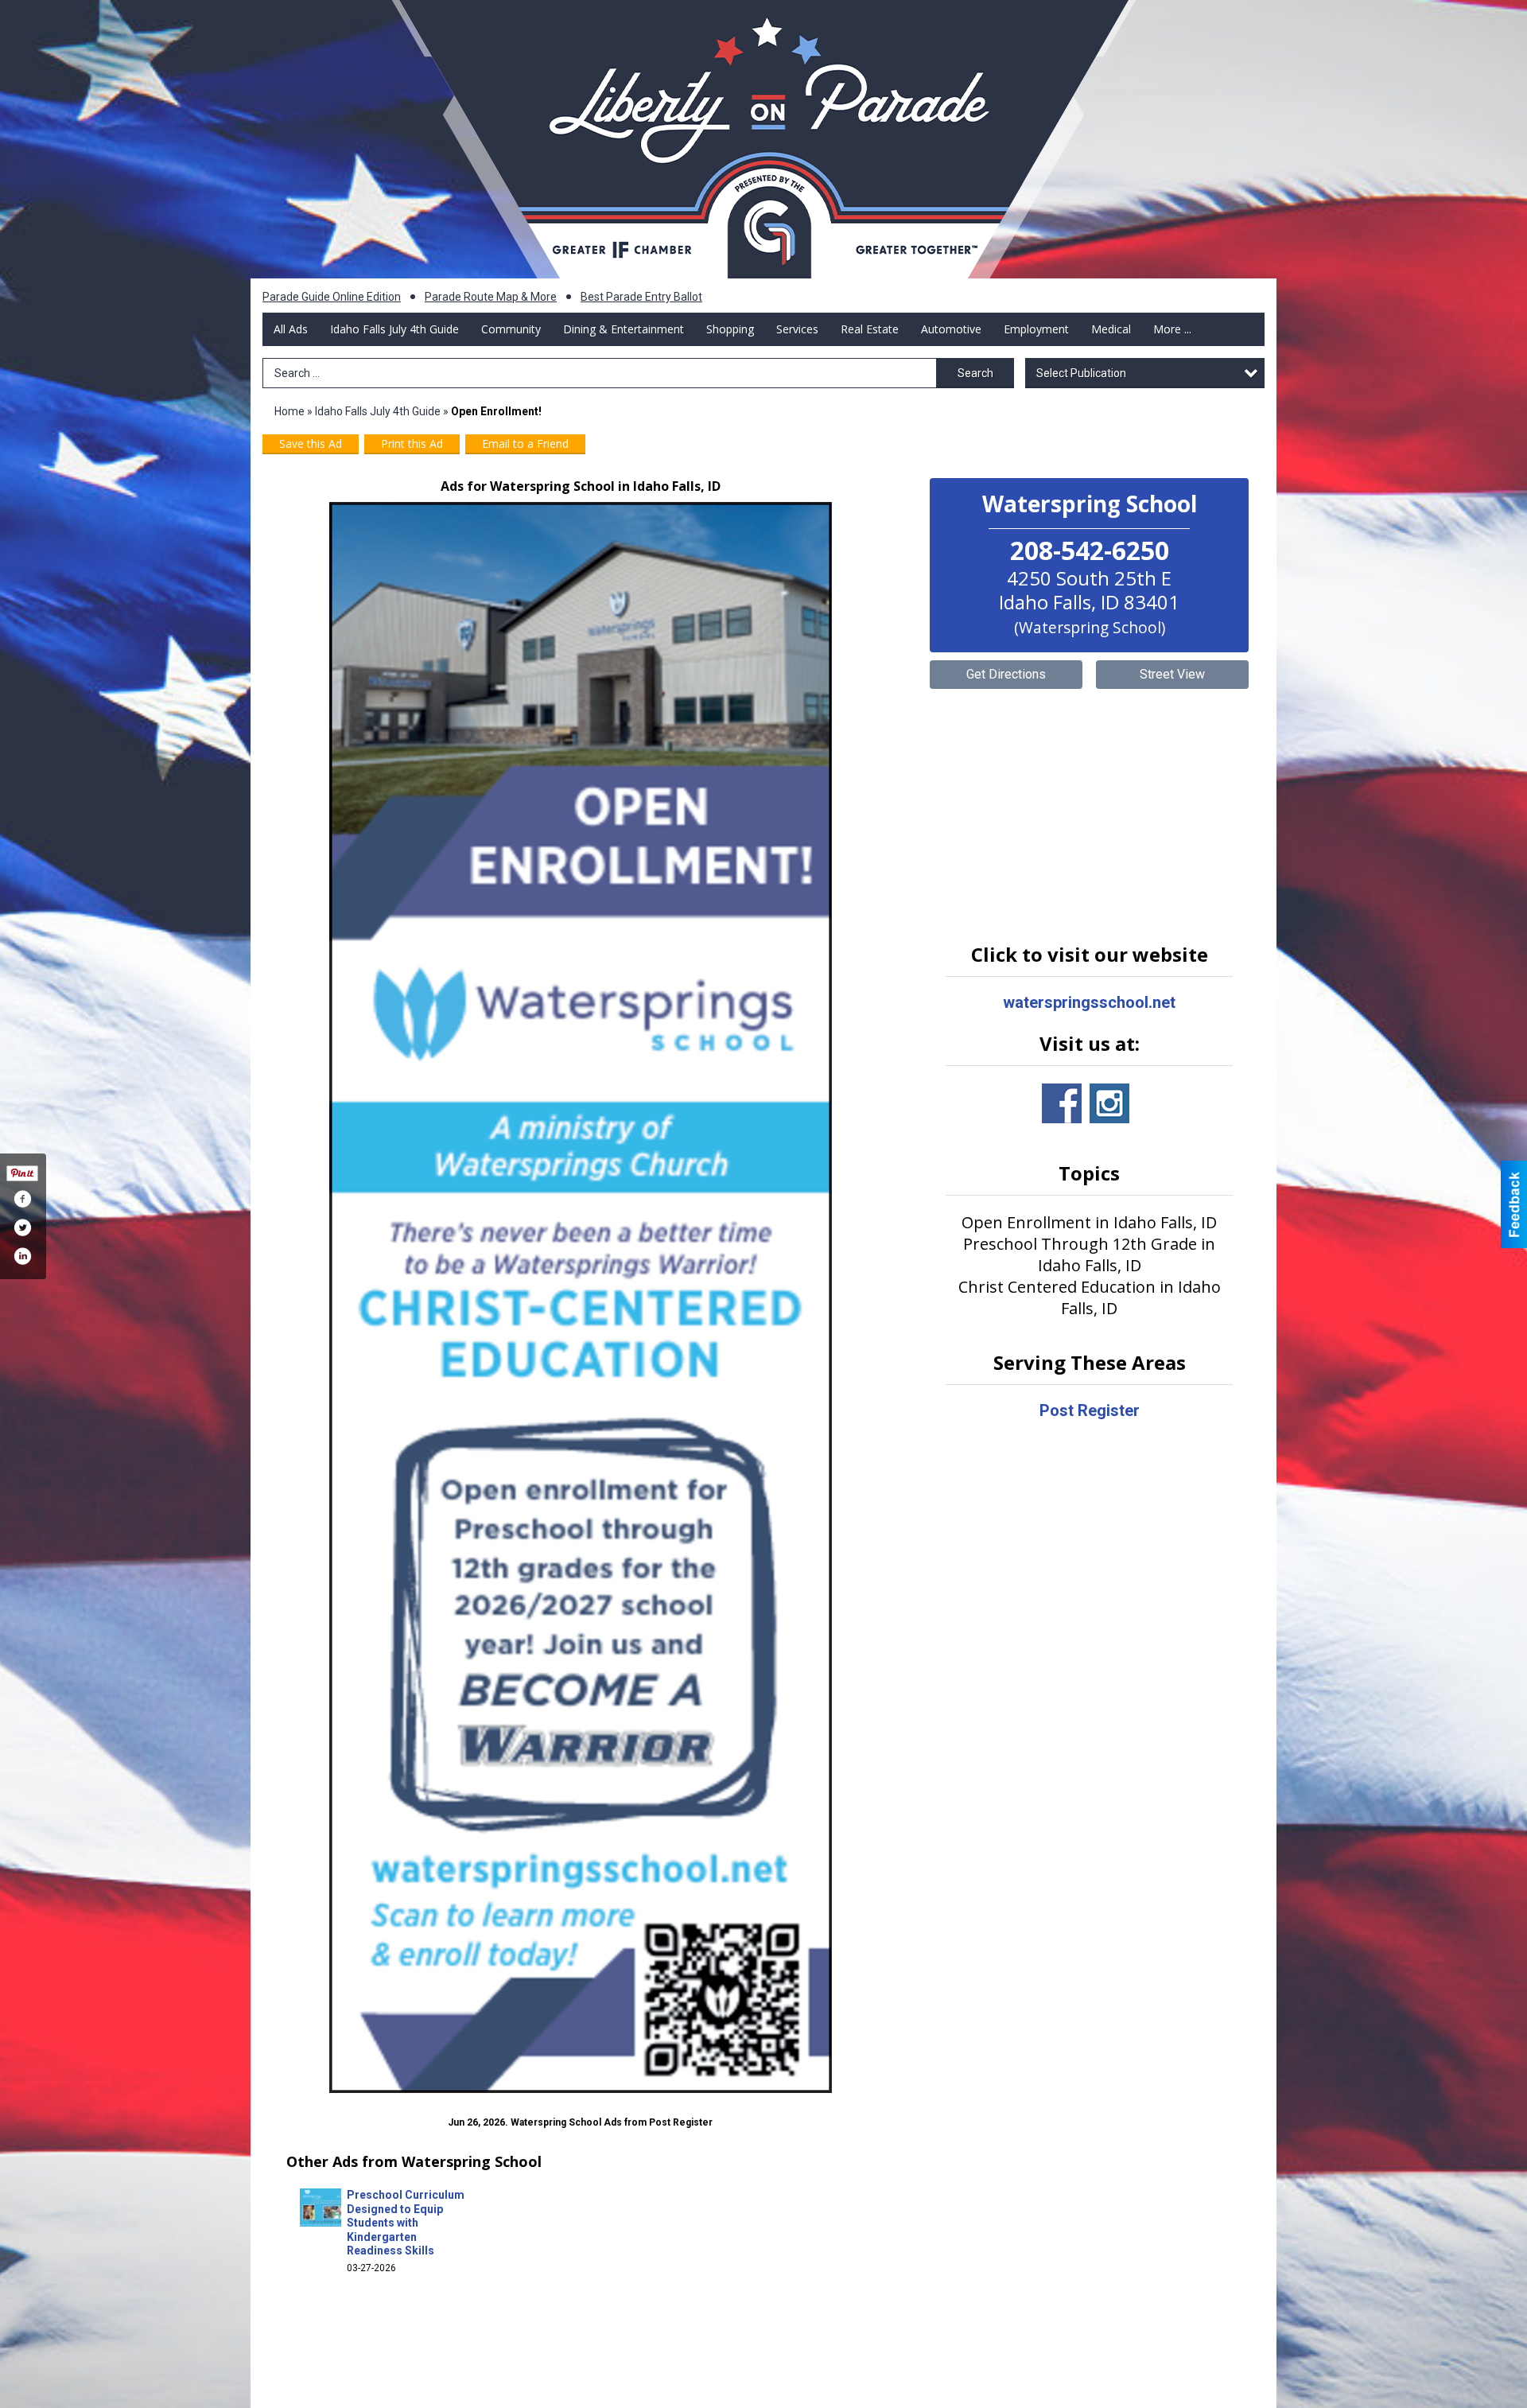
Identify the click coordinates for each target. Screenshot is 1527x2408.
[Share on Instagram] (22, 1256)
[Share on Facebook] (22, 1199)
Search (975, 373)
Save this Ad (311, 443)
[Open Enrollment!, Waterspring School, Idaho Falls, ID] (581, 1297)
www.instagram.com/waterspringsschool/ (1109, 1103)
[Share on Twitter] (22, 1227)
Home (289, 411)
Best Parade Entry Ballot (641, 297)
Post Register (1090, 1410)
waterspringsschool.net (1089, 1002)
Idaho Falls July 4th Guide (394, 329)
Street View (1172, 674)
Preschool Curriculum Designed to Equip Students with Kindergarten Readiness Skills (406, 2223)
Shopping (730, 329)
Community (511, 329)
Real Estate (870, 329)
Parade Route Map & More (491, 297)
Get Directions (1006, 674)
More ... (1172, 329)
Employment (1036, 329)
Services (797, 329)
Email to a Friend (525, 443)
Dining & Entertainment (624, 329)
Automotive (951, 329)
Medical (1111, 329)
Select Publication (1081, 373)
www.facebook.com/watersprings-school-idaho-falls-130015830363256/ (1062, 1103)
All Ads (291, 329)
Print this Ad (412, 443)
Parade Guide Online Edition (332, 297)
